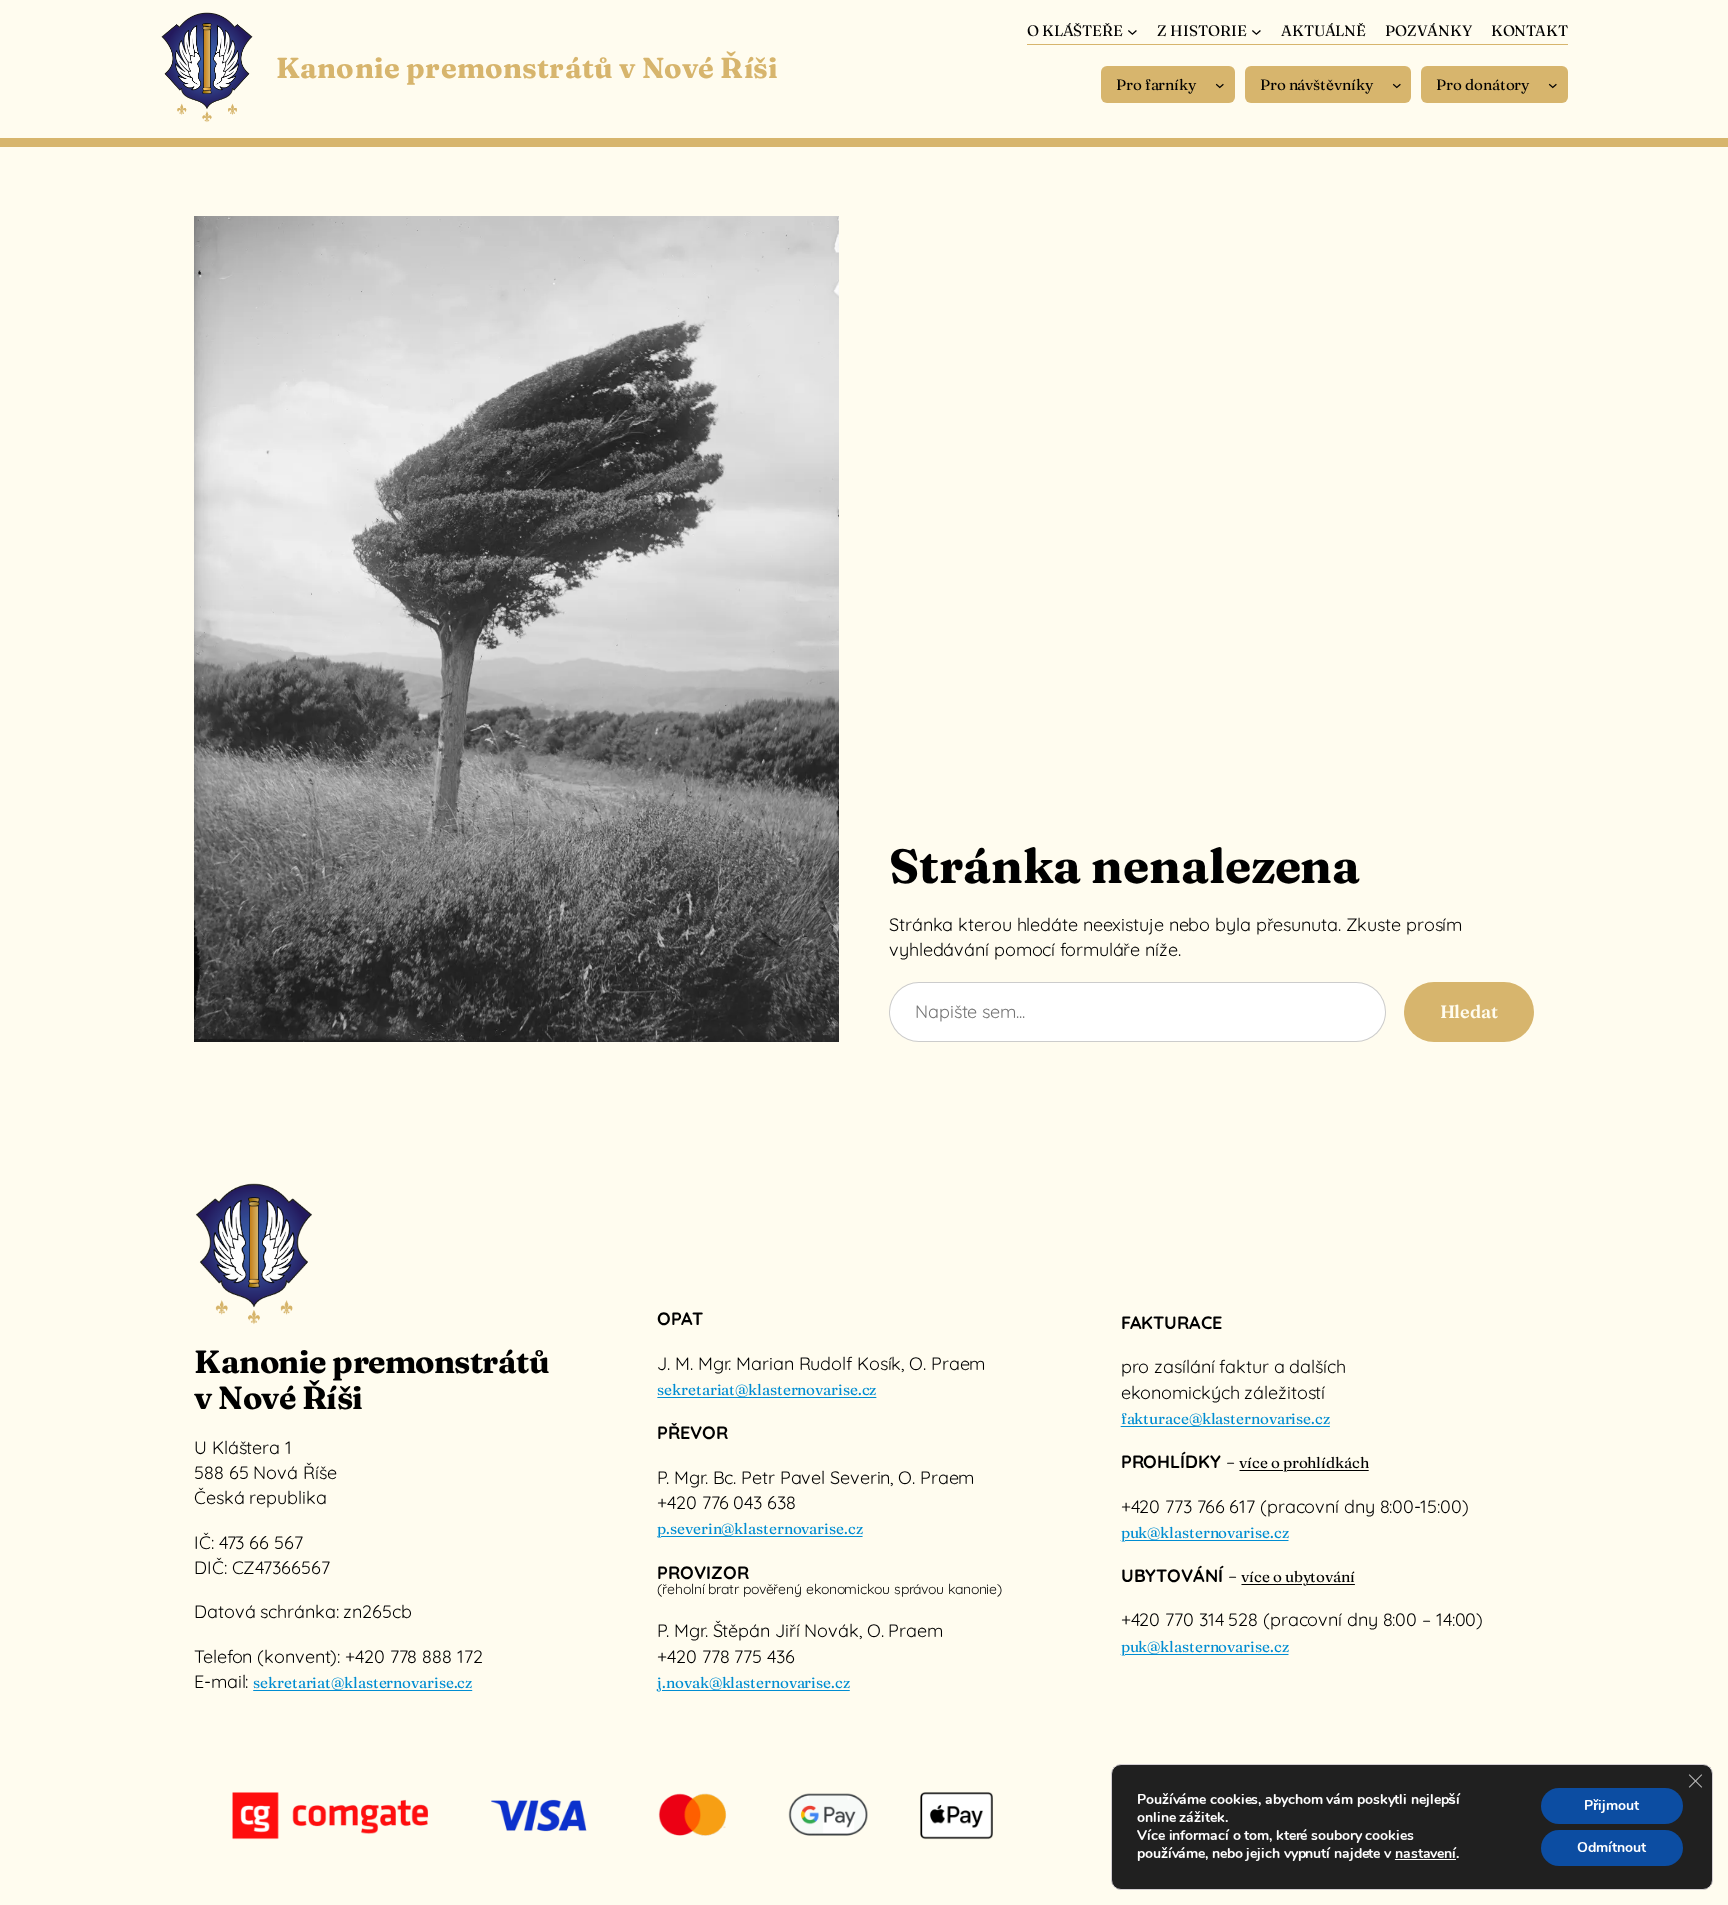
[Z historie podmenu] (1256, 30)
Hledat (1469, 1011)
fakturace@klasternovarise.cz (1225, 1418)
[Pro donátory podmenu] (1553, 85)
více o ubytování (1297, 1576)
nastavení (1425, 1854)
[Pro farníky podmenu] (1220, 85)
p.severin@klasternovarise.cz (759, 1528)
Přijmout (1611, 1805)
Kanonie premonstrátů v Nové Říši (527, 67)
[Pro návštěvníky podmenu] (1397, 85)
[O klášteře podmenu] (1132, 30)
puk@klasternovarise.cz (1205, 1532)
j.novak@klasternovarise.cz (753, 1682)
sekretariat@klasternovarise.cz (362, 1682)
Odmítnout (1611, 1847)
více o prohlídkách (1303, 1462)
